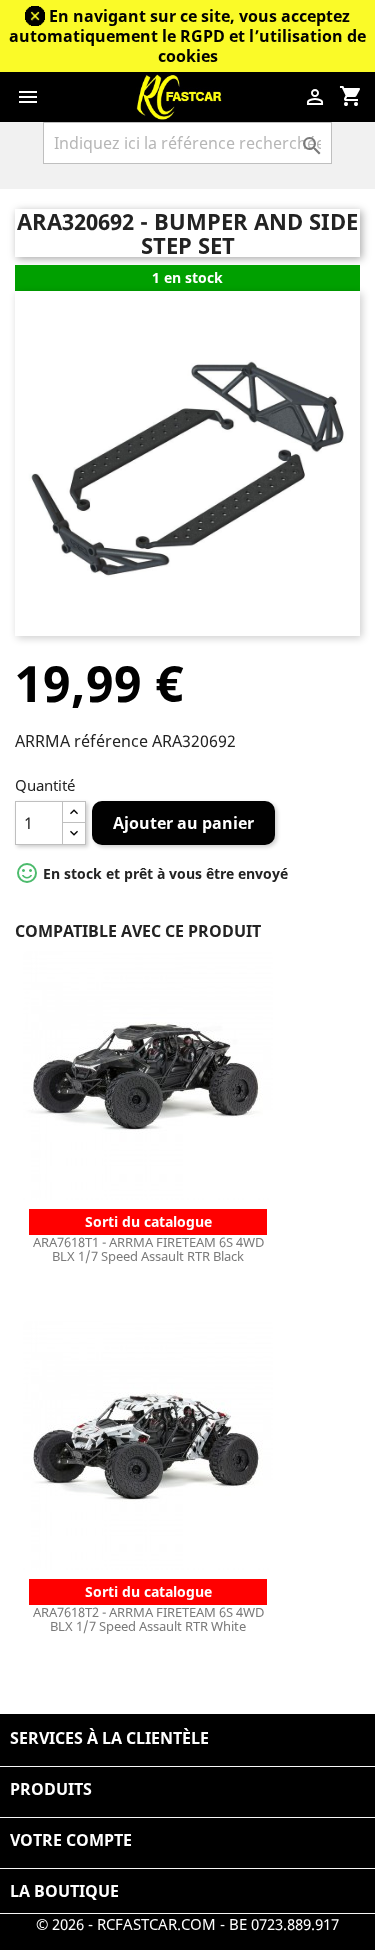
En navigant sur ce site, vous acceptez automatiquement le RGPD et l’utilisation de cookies (187, 36)
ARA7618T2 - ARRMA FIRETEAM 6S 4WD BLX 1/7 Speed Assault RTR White (148, 1619)
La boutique (64, 1891)
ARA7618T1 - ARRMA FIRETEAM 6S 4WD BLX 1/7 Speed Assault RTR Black (148, 1249)
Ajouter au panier (183, 823)
